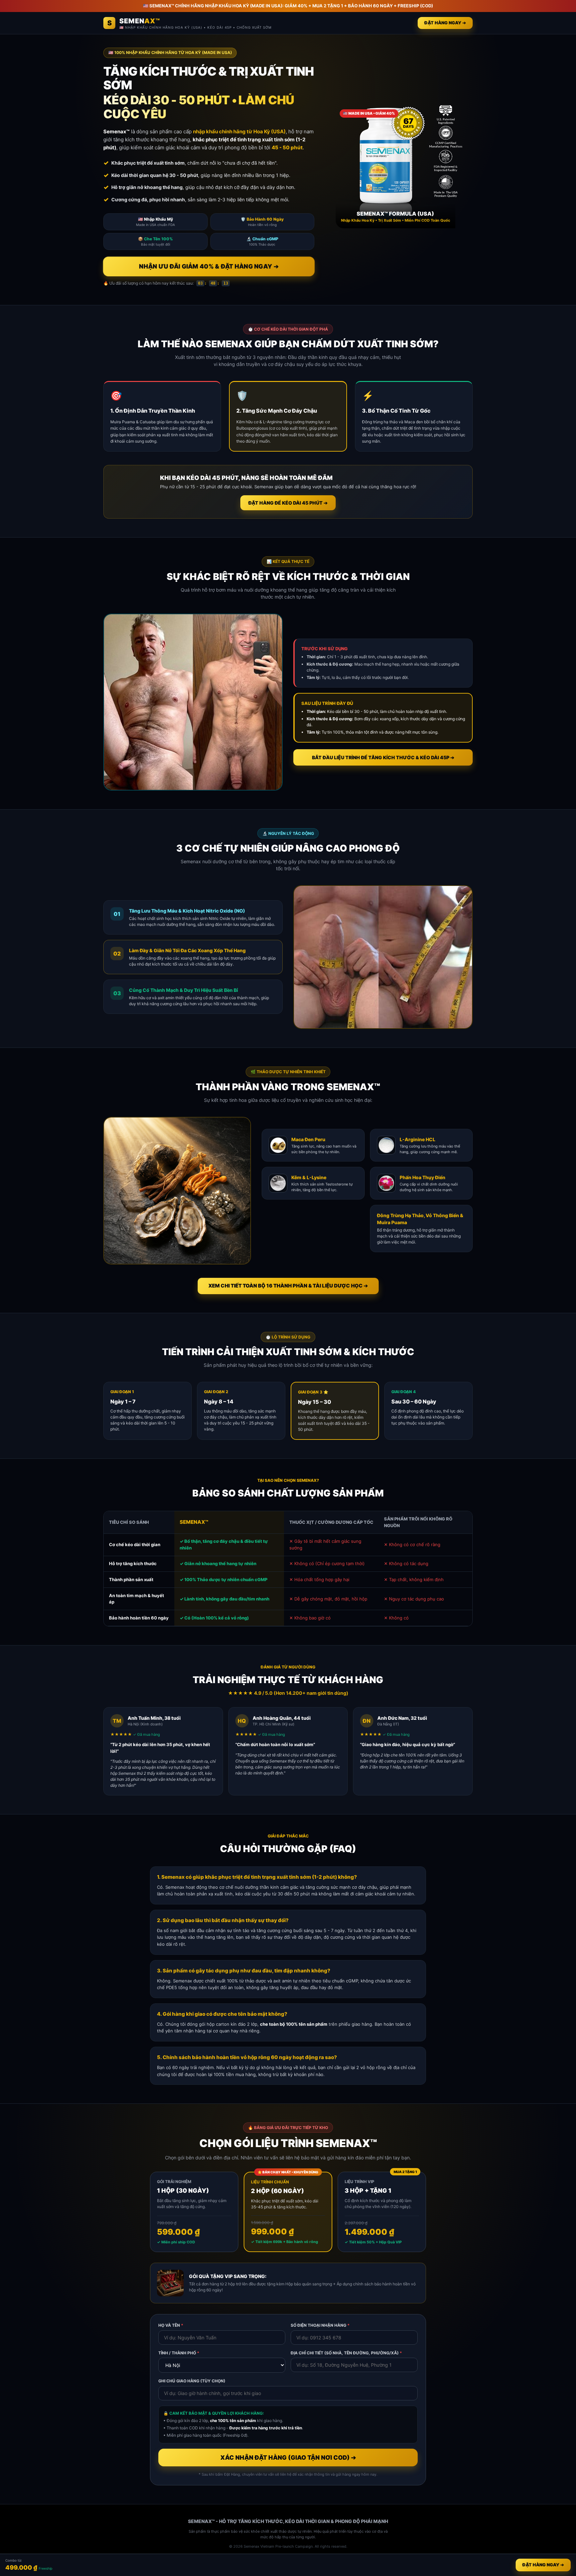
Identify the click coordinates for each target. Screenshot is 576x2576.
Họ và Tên (171, 2325)
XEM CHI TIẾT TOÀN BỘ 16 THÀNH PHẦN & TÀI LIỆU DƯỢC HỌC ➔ (288, 1286)
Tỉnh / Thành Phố (179, 2353)
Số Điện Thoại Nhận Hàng (320, 2325)
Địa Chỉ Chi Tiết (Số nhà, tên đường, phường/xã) (346, 2353)
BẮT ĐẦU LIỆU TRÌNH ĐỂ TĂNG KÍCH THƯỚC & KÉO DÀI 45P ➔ (383, 757)
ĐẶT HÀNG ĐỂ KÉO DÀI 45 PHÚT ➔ (288, 503)
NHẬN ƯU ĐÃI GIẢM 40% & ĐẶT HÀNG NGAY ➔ (209, 266)
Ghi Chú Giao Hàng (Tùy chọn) (192, 2381)
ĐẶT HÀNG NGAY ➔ (445, 23)
